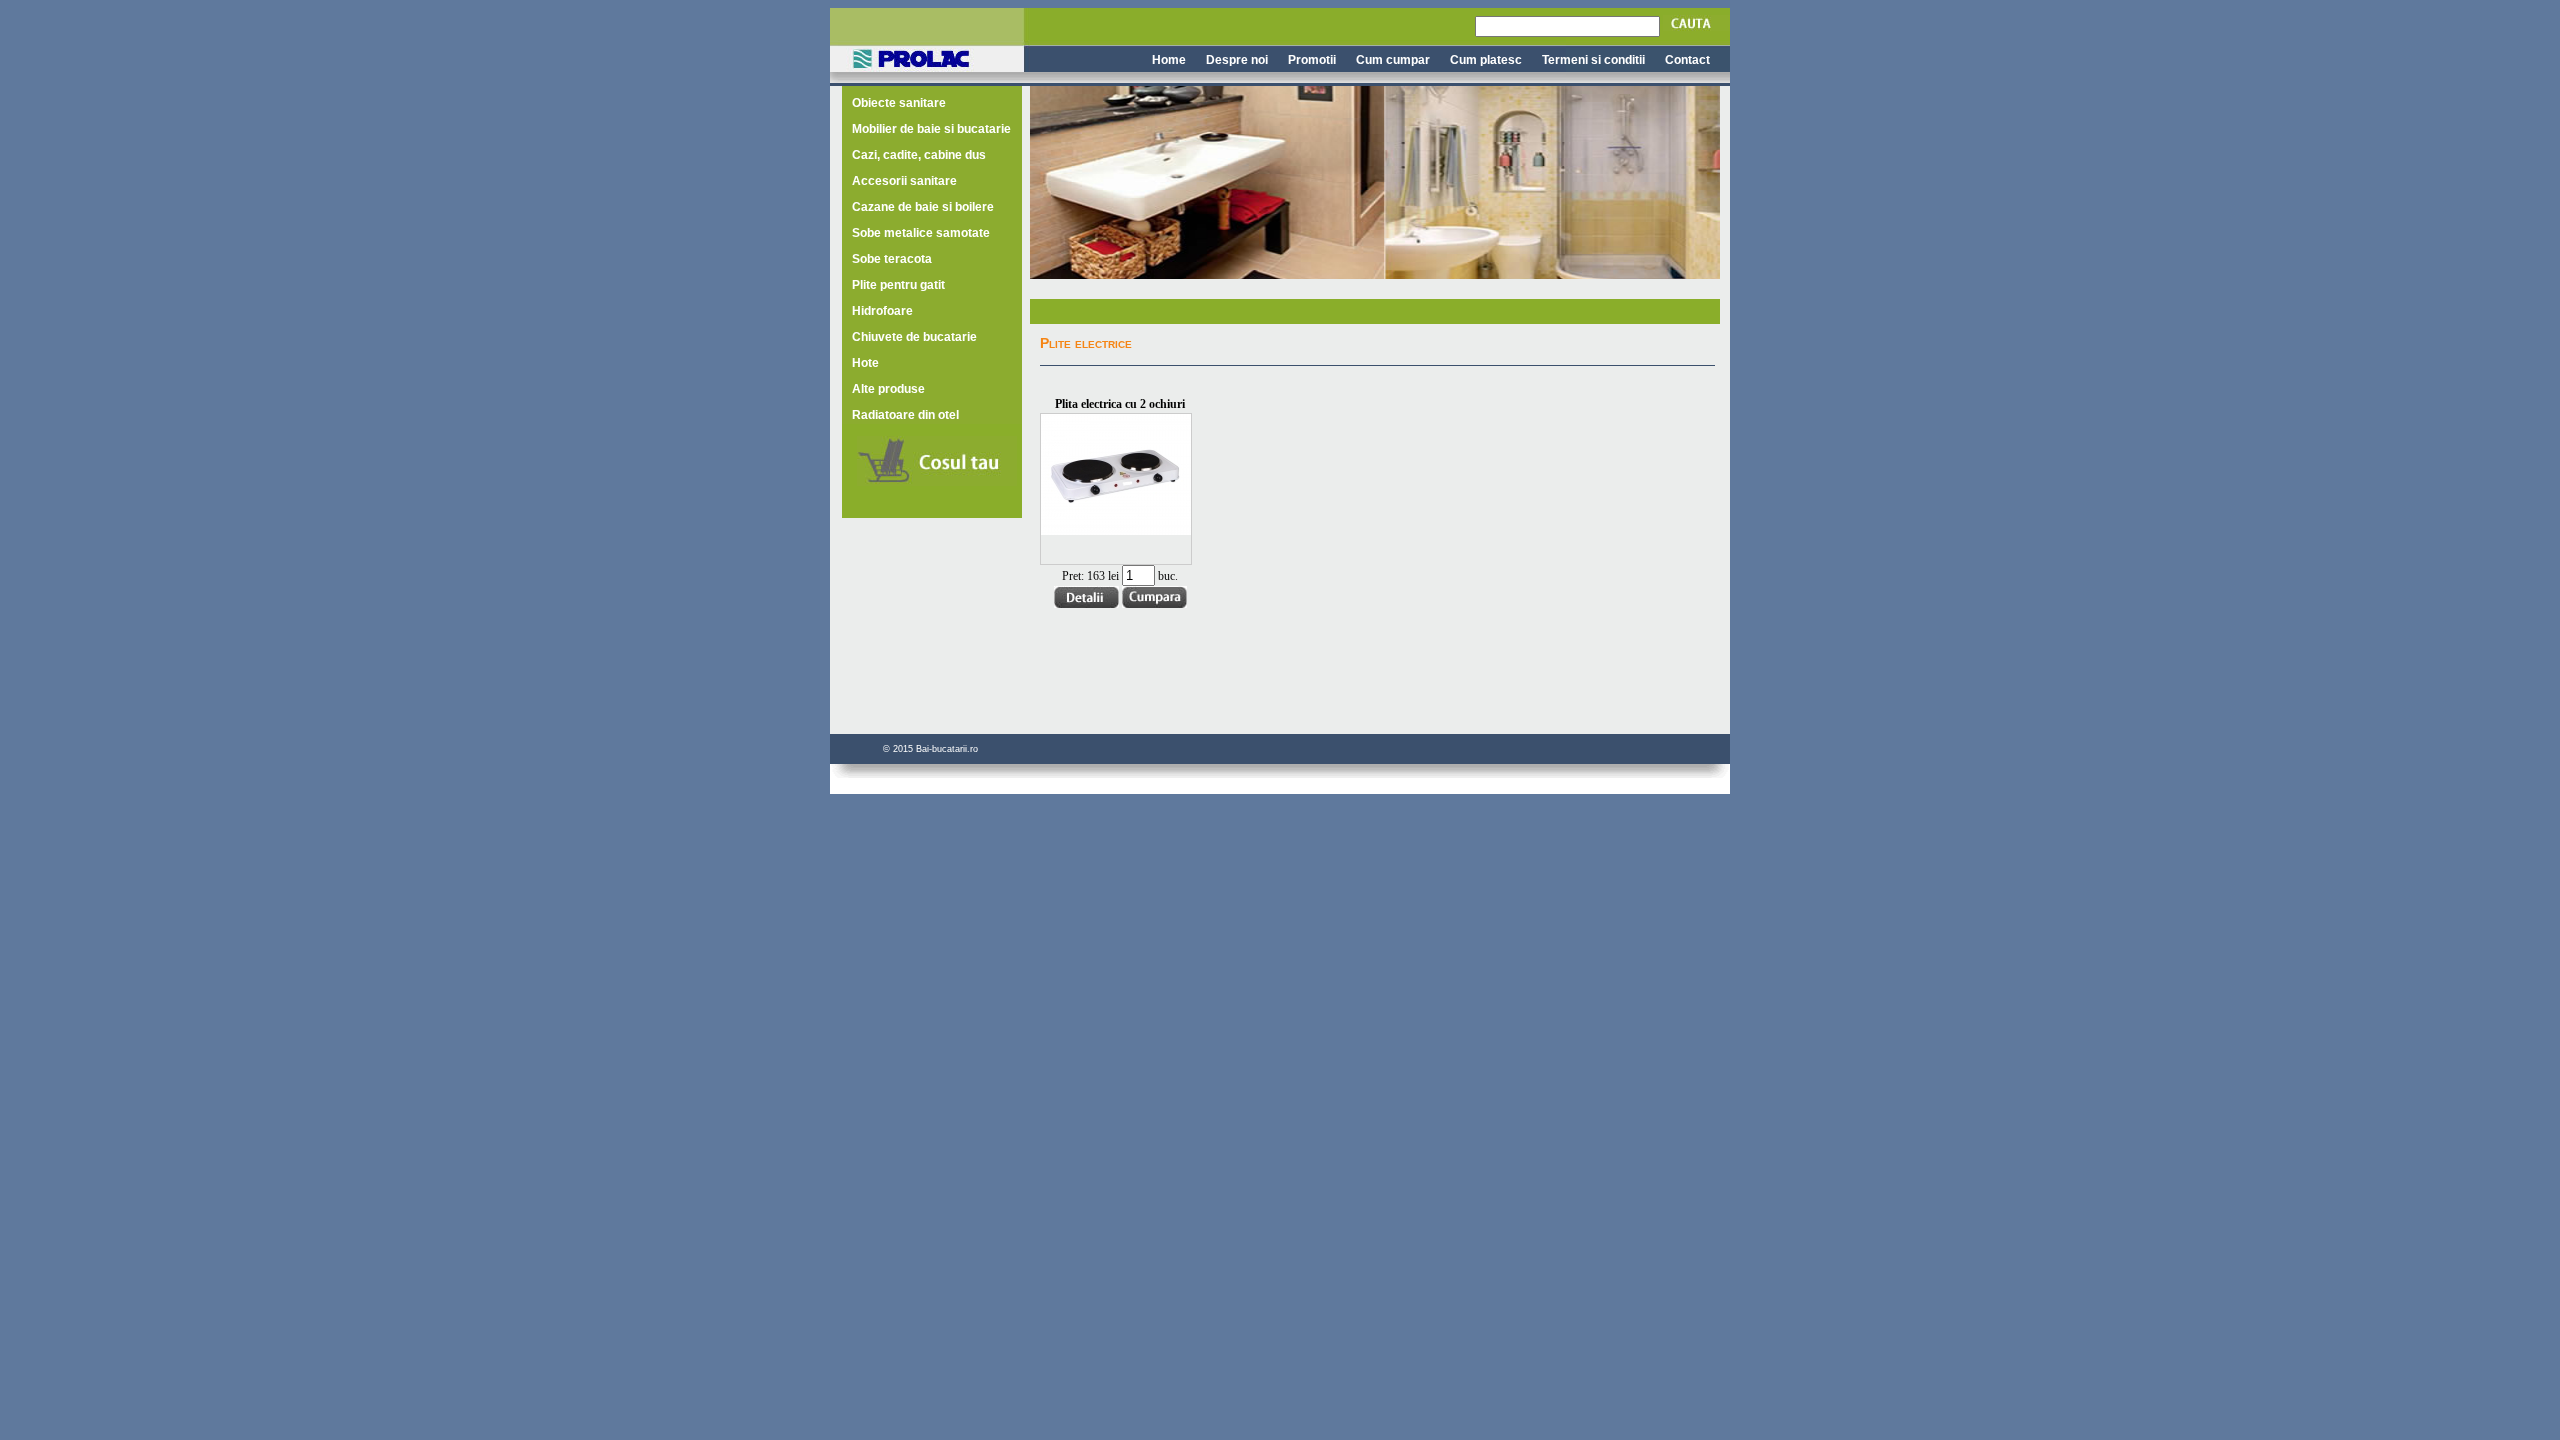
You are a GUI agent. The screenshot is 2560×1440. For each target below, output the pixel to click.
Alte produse (888, 389)
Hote (865, 363)
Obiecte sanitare (899, 103)
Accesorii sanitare (904, 181)
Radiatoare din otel (905, 415)
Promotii (1312, 60)
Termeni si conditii (1593, 60)
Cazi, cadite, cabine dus (919, 155)
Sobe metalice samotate (921, 233)
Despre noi (1237, 60)
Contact (1687, 60)
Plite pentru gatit (898, 285)
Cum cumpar (1393, 60)
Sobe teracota (892, 259)
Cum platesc (1486, 60)
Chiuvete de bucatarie (914, 337)
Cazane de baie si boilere (923, 207)
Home (1169, 60)
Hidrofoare (882, 311)
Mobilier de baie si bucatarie (931, 129)
